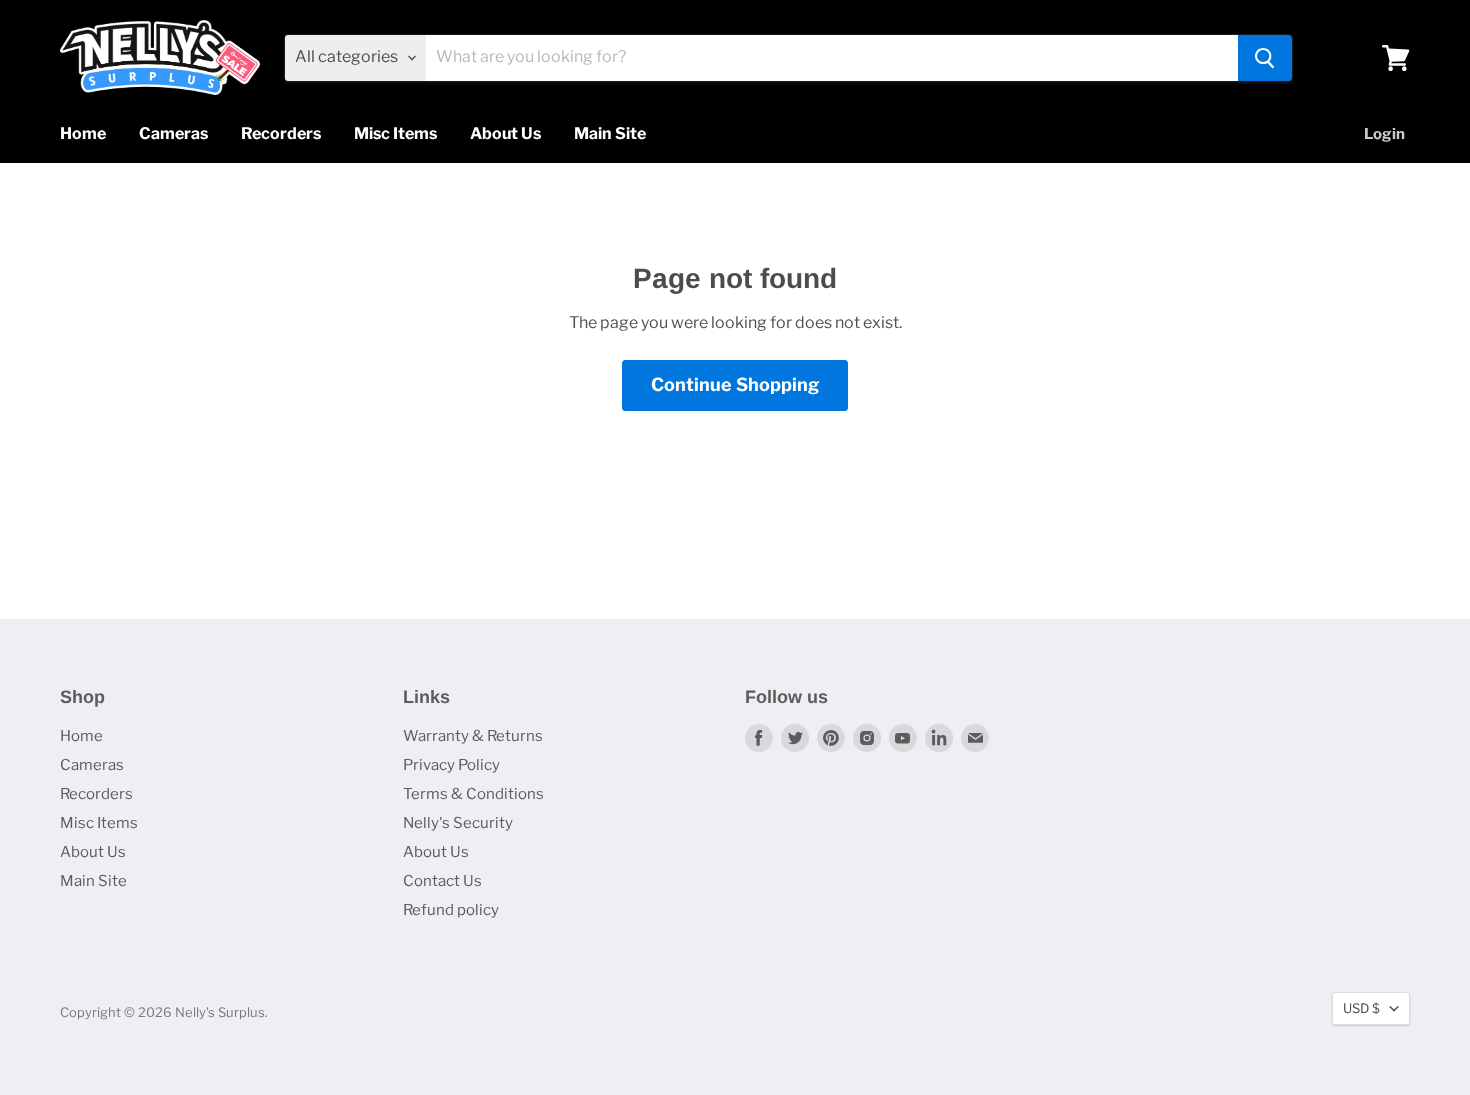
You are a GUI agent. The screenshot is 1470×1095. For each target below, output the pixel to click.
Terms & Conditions (473, 794)
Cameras (173, 133)
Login (1384, 134)
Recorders (281, 133)
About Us (505, 133)
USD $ (1361, 1008)
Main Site (610, 133)
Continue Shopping (735, 384)
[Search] (1265, 58)
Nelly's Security (458, 823)
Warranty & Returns (473, 736)
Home (83, 133)
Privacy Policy (451, 765)
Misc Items (395, 133)
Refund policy (451, 910)
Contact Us (442, 881)
